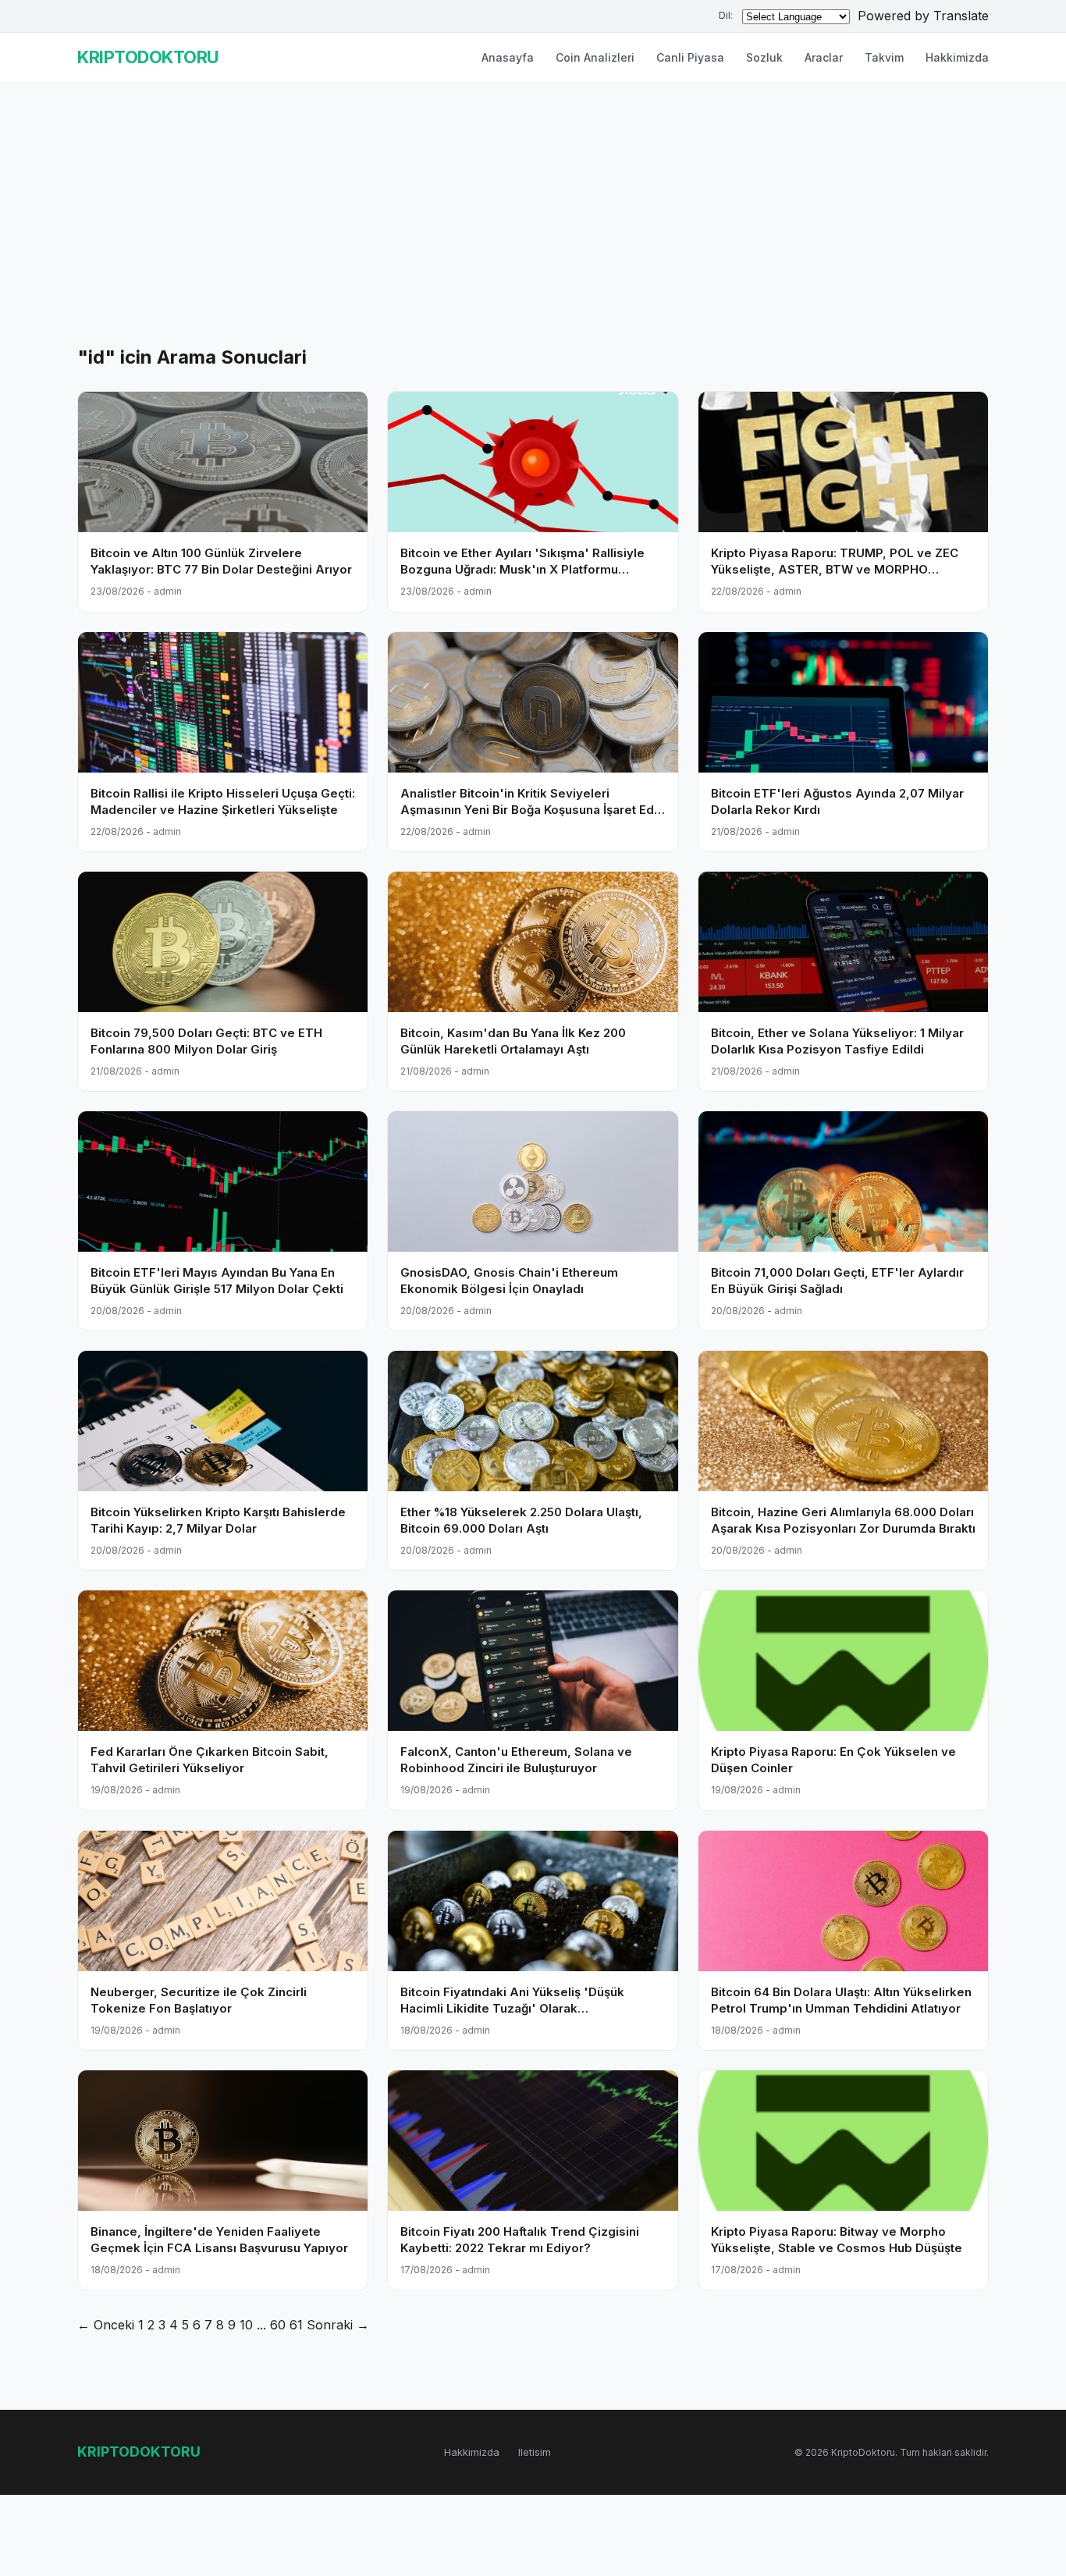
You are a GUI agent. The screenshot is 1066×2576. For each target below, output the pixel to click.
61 (296, 2325)
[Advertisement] (533, 226)
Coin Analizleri (595, 57)
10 (246, 2325)
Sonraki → (338, 2325)
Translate (961, 16)
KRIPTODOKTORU (148, 57)
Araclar (824, 57)
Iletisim (535, 2452)
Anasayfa (508, 57)
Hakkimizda (957, 57)
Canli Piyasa (690, 57)
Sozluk (764, 57)
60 (278, 2325)
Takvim (884, 57)
